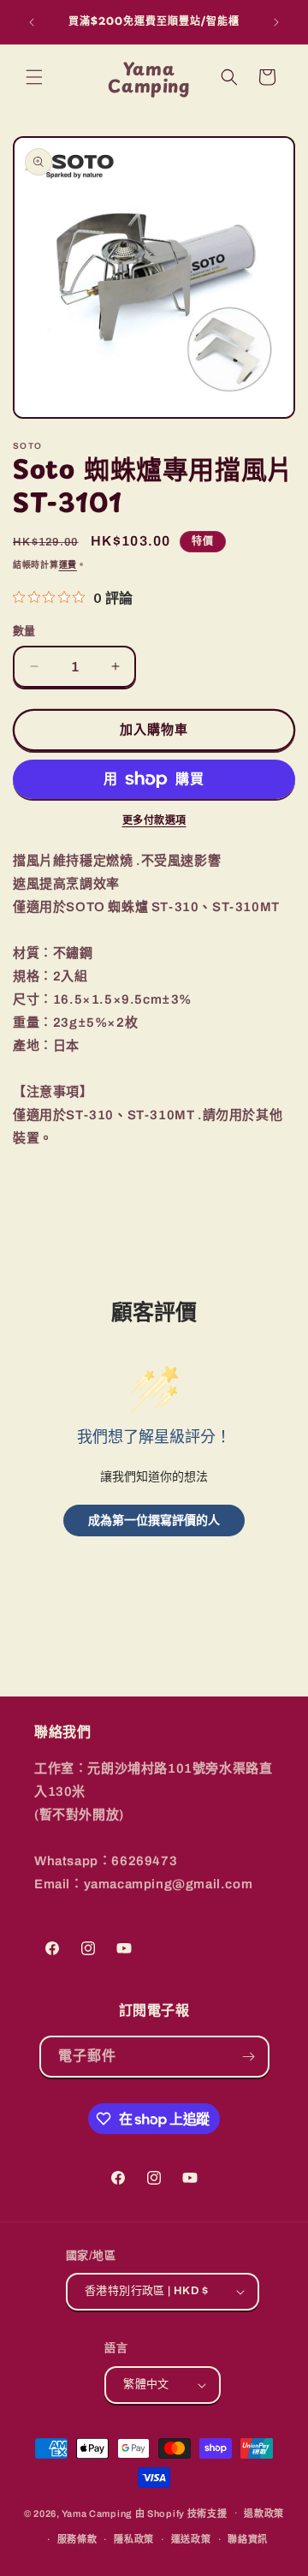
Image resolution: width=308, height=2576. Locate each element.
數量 (24, 631)
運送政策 (191, 2539)
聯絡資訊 (248, 2539)
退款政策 (264, 2513)
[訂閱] (249, 2057)
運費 (68, 565)
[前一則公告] (32, 22)
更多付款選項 (154, 820)
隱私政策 (134, 2539)
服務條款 (77, 2539)
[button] (34, 77)
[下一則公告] (276, 22)
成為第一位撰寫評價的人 (154, 1520)
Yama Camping (98, 2513)
